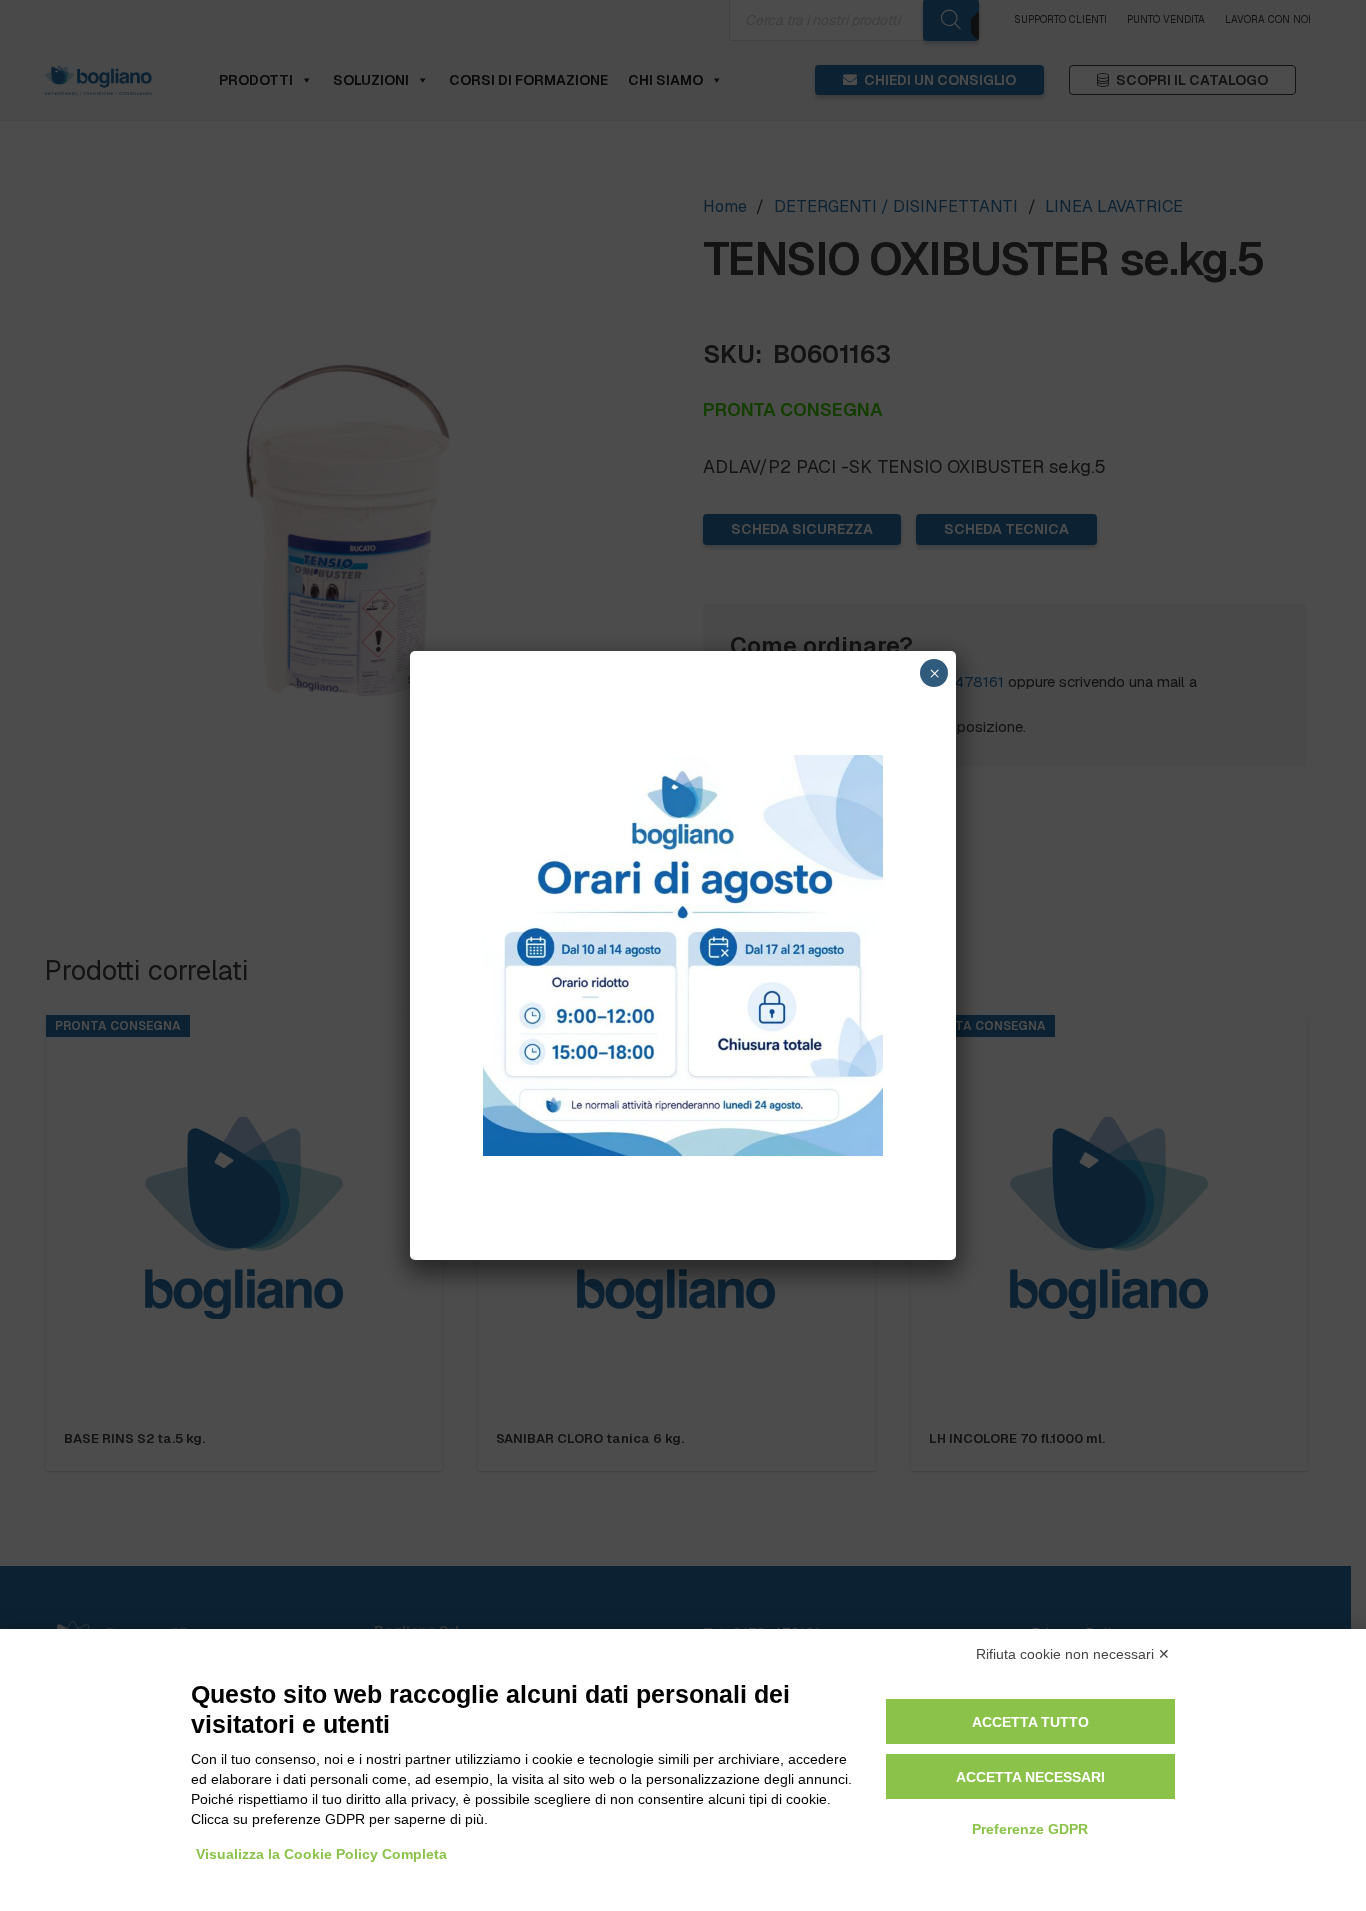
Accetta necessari (1030, 1777)
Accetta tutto (1030, 1722)
